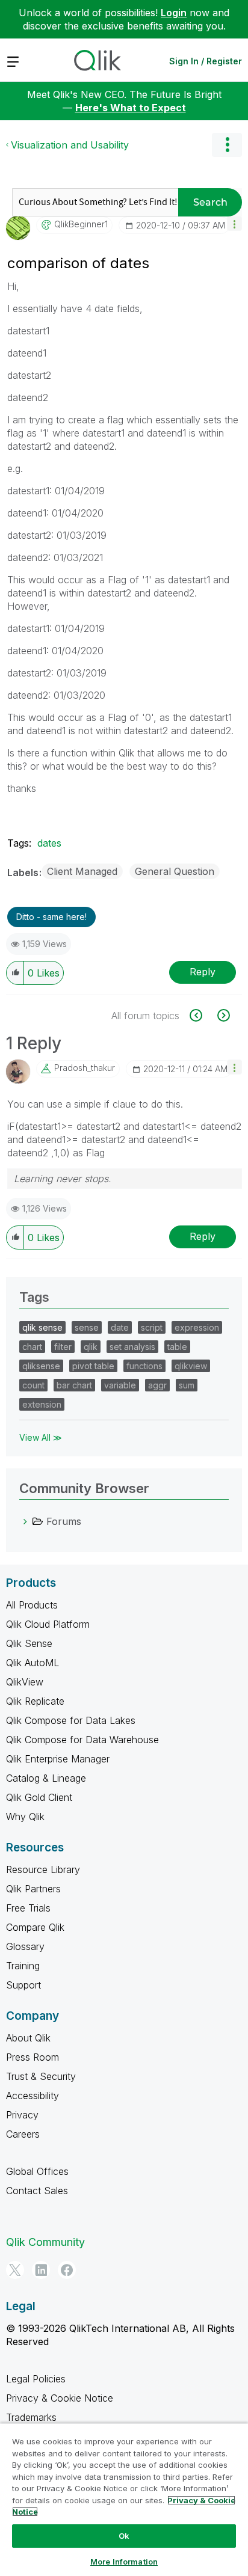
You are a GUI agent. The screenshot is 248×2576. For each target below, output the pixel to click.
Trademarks (31, 2417)
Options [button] (227, 145)
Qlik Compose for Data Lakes (71, 1720)
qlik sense (42, 1327)
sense (87, 1327)
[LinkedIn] (41, 2270)
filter (63, 1347)
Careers (23, 2134)
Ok (124, 2536)
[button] (234, 223)
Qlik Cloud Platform (48, 1624)
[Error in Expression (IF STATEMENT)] (222, 1015)
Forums (64, 1521)
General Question (175, 871)
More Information (124, 2562)
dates (49, 843)
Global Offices (37, 2171)
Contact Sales (37, 2191)
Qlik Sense (29, 1643)
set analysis (132, 1347)
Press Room (33, 2057)
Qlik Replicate (35, 1701)
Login (174, 13)
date (120, 1327)
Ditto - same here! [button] (51, 917)
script (152, 1327)
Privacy (22, 2115)
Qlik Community (45, 2242)
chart (32, 1347)
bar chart (74, 1385)
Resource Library (43, 1869)
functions (144, 1366)
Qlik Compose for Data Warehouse (82, 1740)
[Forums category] (25, 1521)
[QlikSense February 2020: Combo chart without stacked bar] (203, 1015)
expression (197, 1327)
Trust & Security (41, 2076)
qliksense (41, 1366)
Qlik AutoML (33, 1663)
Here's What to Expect (131, 108)
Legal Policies (36, 2379)
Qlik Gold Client (39, 1797)
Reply (203, 972)
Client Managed (82, 871)
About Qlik (28, 2038)
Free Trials (28, 1908)
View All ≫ (41, 1437)
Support (23, 1985)
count (33, 1385)
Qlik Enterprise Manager (58, 1759)
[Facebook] (67, 2270)
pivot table (93, 1366)
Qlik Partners (33, 1889)
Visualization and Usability (70, 145)
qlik (91, 1347)
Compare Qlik (35, 1927)
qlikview (191, 1366)
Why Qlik (25, 1817)
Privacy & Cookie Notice (60, 2398)
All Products (32, 1605)
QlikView (25, 1682)
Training (23, 1966)
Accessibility (33, 2096)
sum (187, 1385)
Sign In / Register (206, 61)
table (177, 1347)
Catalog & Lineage (46, 1778)
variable (120, 1385)
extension (42, 1404)
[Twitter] (15, 2270)
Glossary (25, 1946)
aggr (157, 1385)
